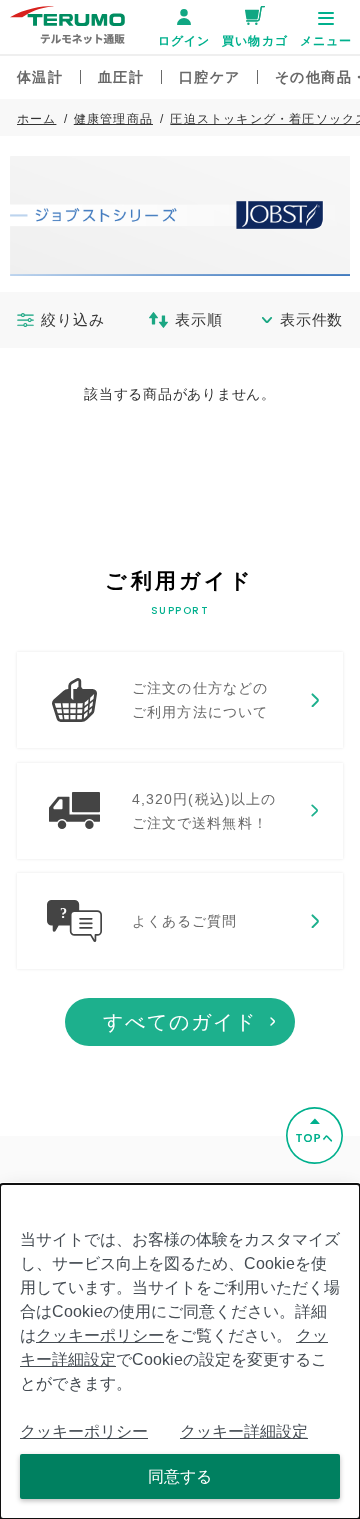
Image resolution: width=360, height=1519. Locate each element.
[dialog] (180, 1351)
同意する (180, 1476)
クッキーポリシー (100, 1335)
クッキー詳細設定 (244, 1431)
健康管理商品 (113, 119)
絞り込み (72, 319)
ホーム (37, 119)
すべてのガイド (180, 1022)
